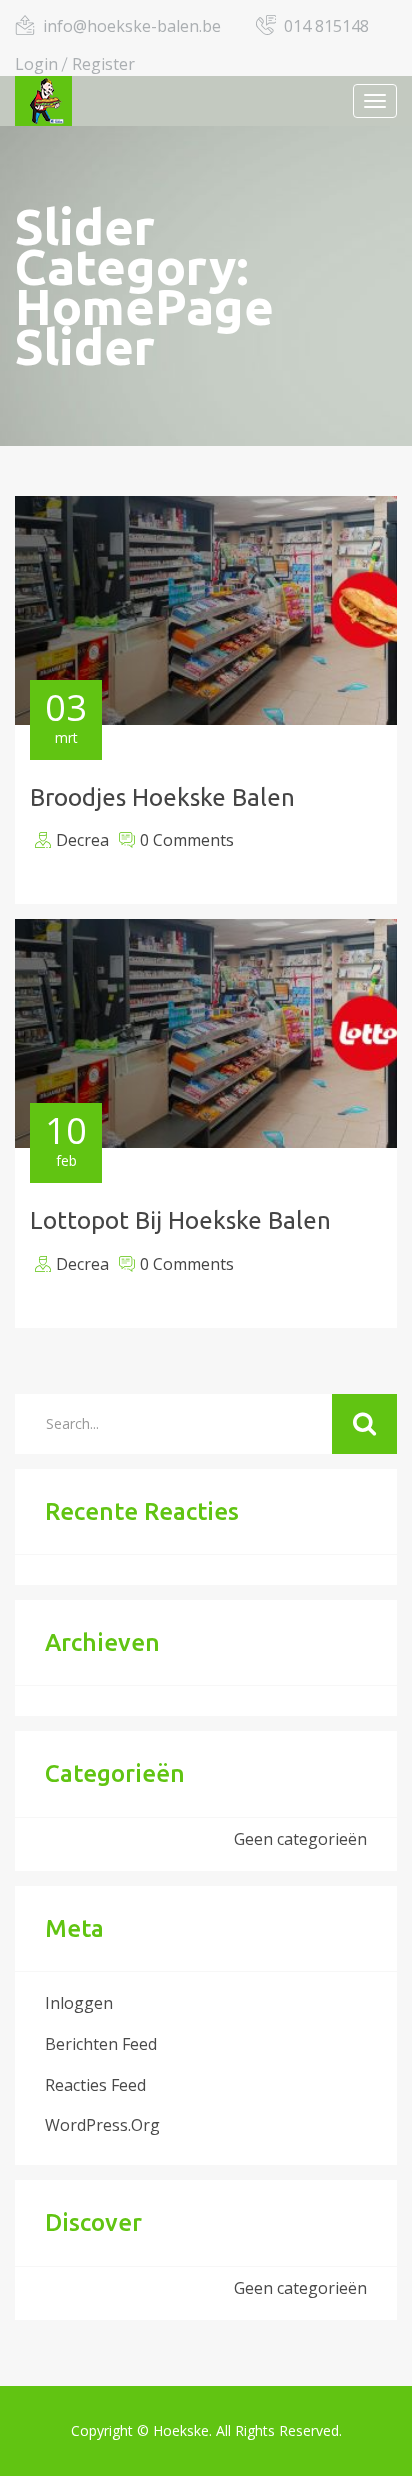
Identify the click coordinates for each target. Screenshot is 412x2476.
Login (36, 64)
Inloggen (79, 2003)
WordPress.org (102, 2125)
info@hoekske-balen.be (132, 26)
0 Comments (187, 840)
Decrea (82, 840)
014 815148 (326, 26)
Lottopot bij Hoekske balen (180, 1220)
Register (103, 64)
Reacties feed (95, 2085)
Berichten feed (101, 2044)
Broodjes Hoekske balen (162, 797)
